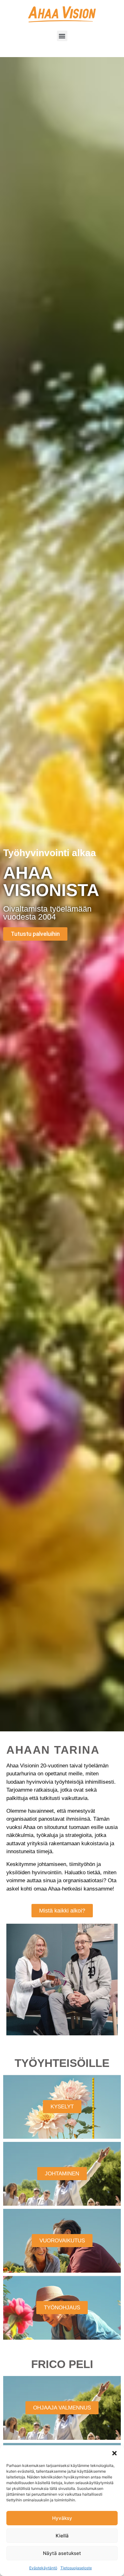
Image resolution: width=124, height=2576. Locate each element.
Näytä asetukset (62, 2553)
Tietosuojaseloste (76, 2568)
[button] (114, 2453)
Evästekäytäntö (43, 2568)
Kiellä (62, 2536)
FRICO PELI (62, 2364)
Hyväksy (62, 2518)
